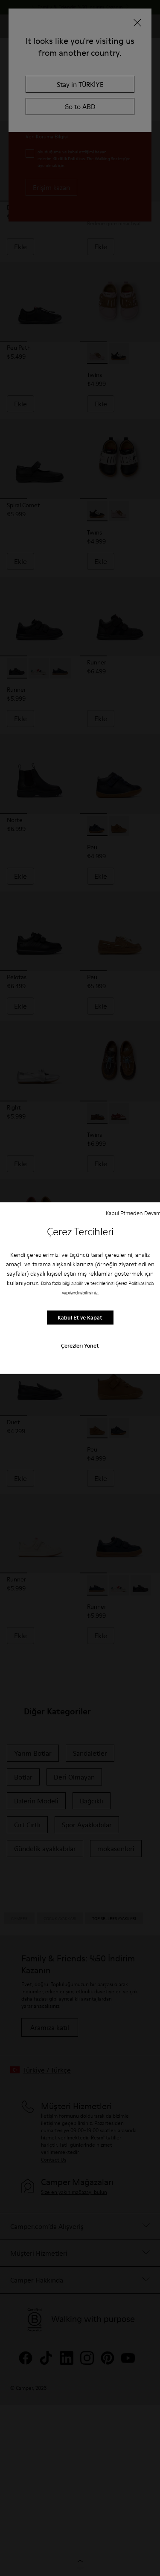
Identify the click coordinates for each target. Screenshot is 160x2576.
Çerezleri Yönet (80, 1345)
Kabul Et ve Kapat (80, 1317)
